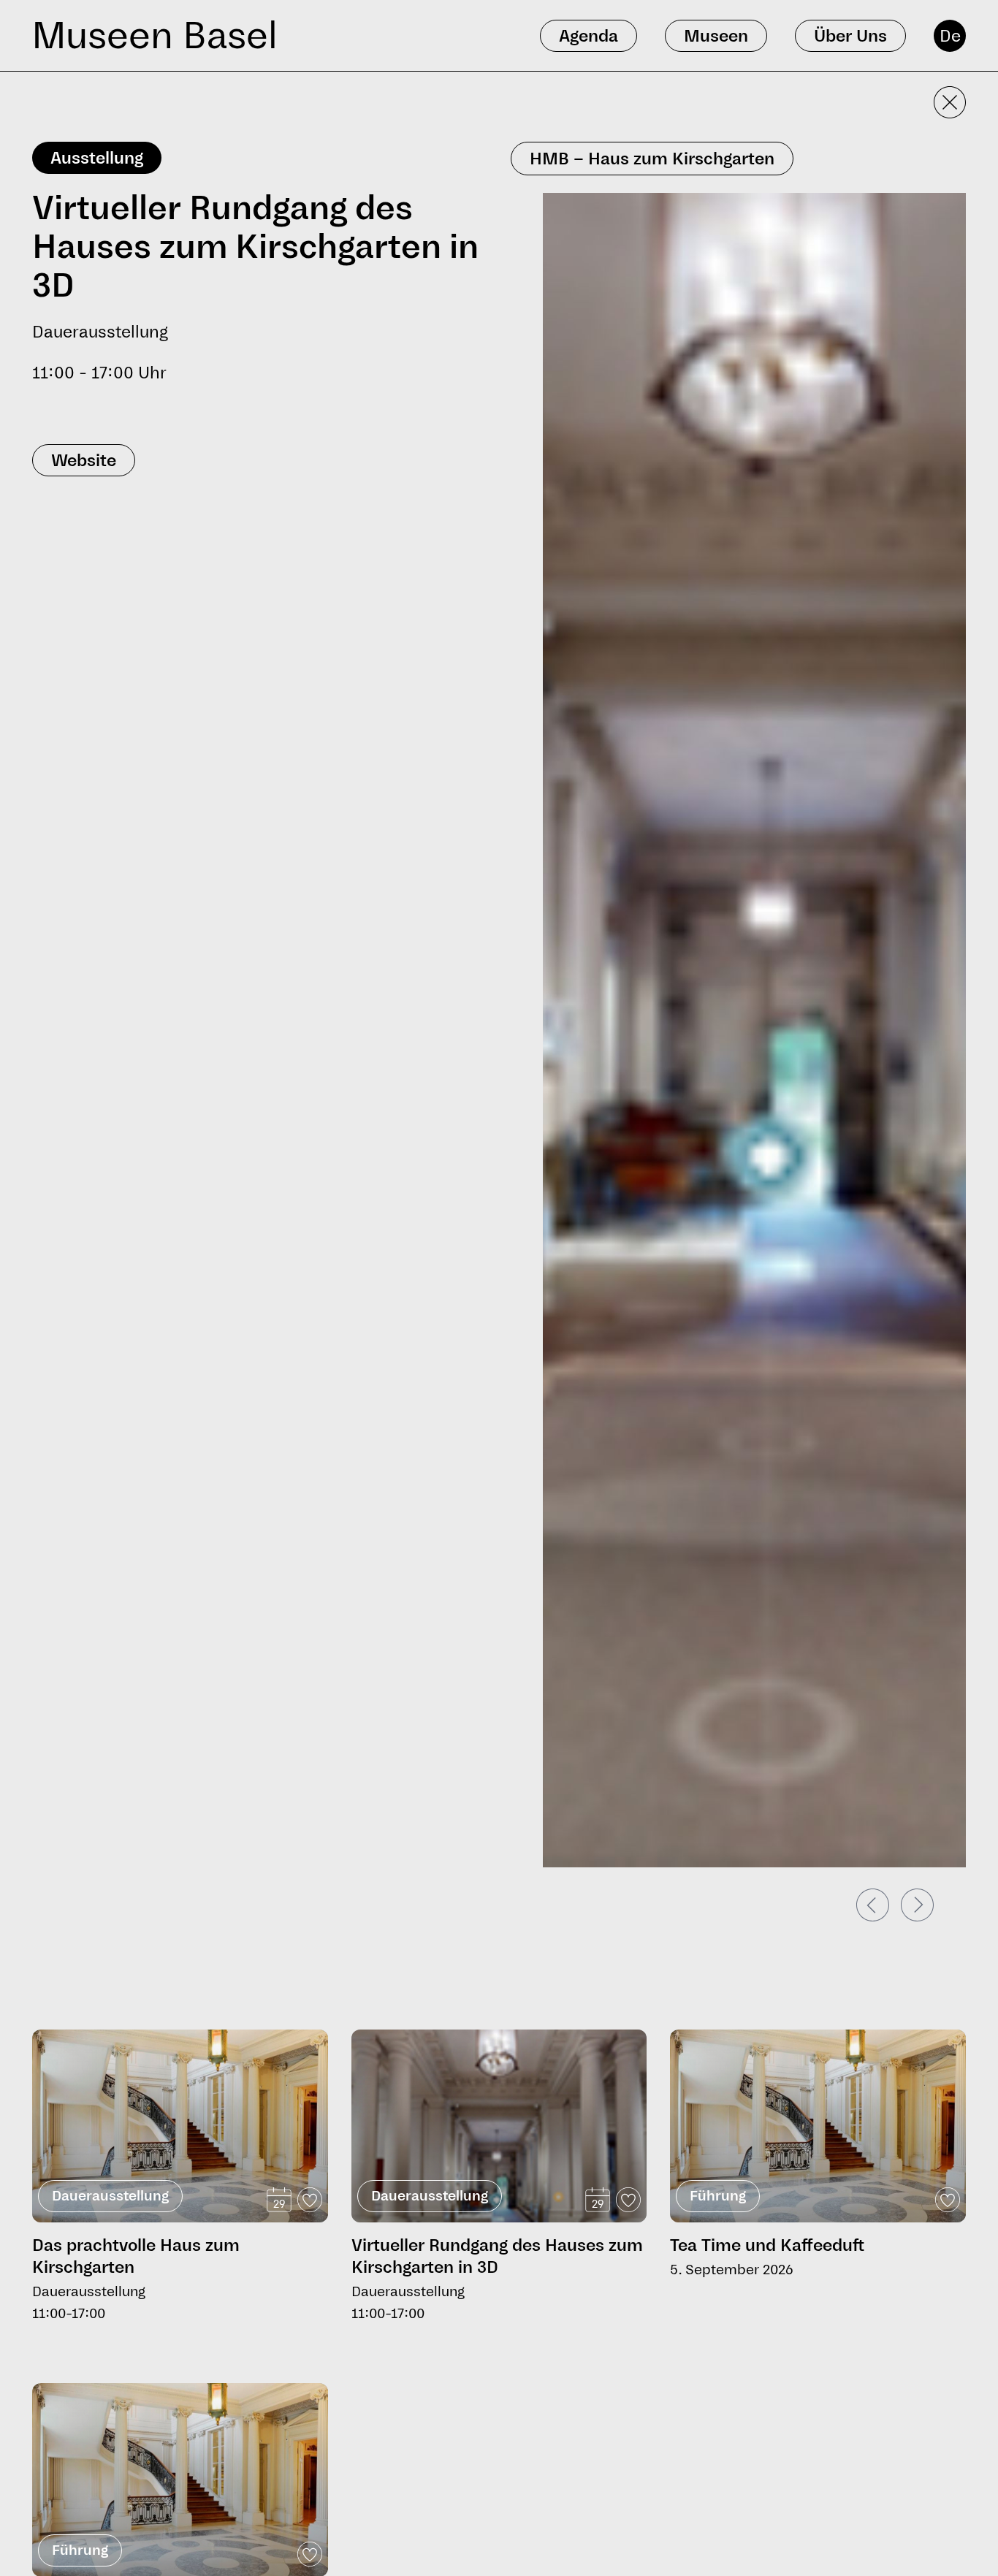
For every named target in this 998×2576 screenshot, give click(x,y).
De (950, 36)
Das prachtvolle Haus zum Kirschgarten (136, 2256)
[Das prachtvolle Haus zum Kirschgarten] (180, 2126)
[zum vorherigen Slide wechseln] (873, 1905)
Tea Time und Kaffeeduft (767, 2245)
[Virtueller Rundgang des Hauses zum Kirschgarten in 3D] (499, 2177)
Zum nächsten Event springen (110, 2023)
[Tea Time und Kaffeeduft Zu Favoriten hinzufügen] (948, 2200)
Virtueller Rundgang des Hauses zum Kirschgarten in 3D (497, 2256)
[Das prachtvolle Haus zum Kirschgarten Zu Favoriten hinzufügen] (310, 2200)
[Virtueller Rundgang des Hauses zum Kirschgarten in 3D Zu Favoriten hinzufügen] (628, 2200)
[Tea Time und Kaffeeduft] (818, 2126)
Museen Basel (155, 35)
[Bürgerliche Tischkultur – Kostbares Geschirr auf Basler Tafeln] (180, 2480)
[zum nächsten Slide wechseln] (917, 1905)
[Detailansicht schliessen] (950, 102)
